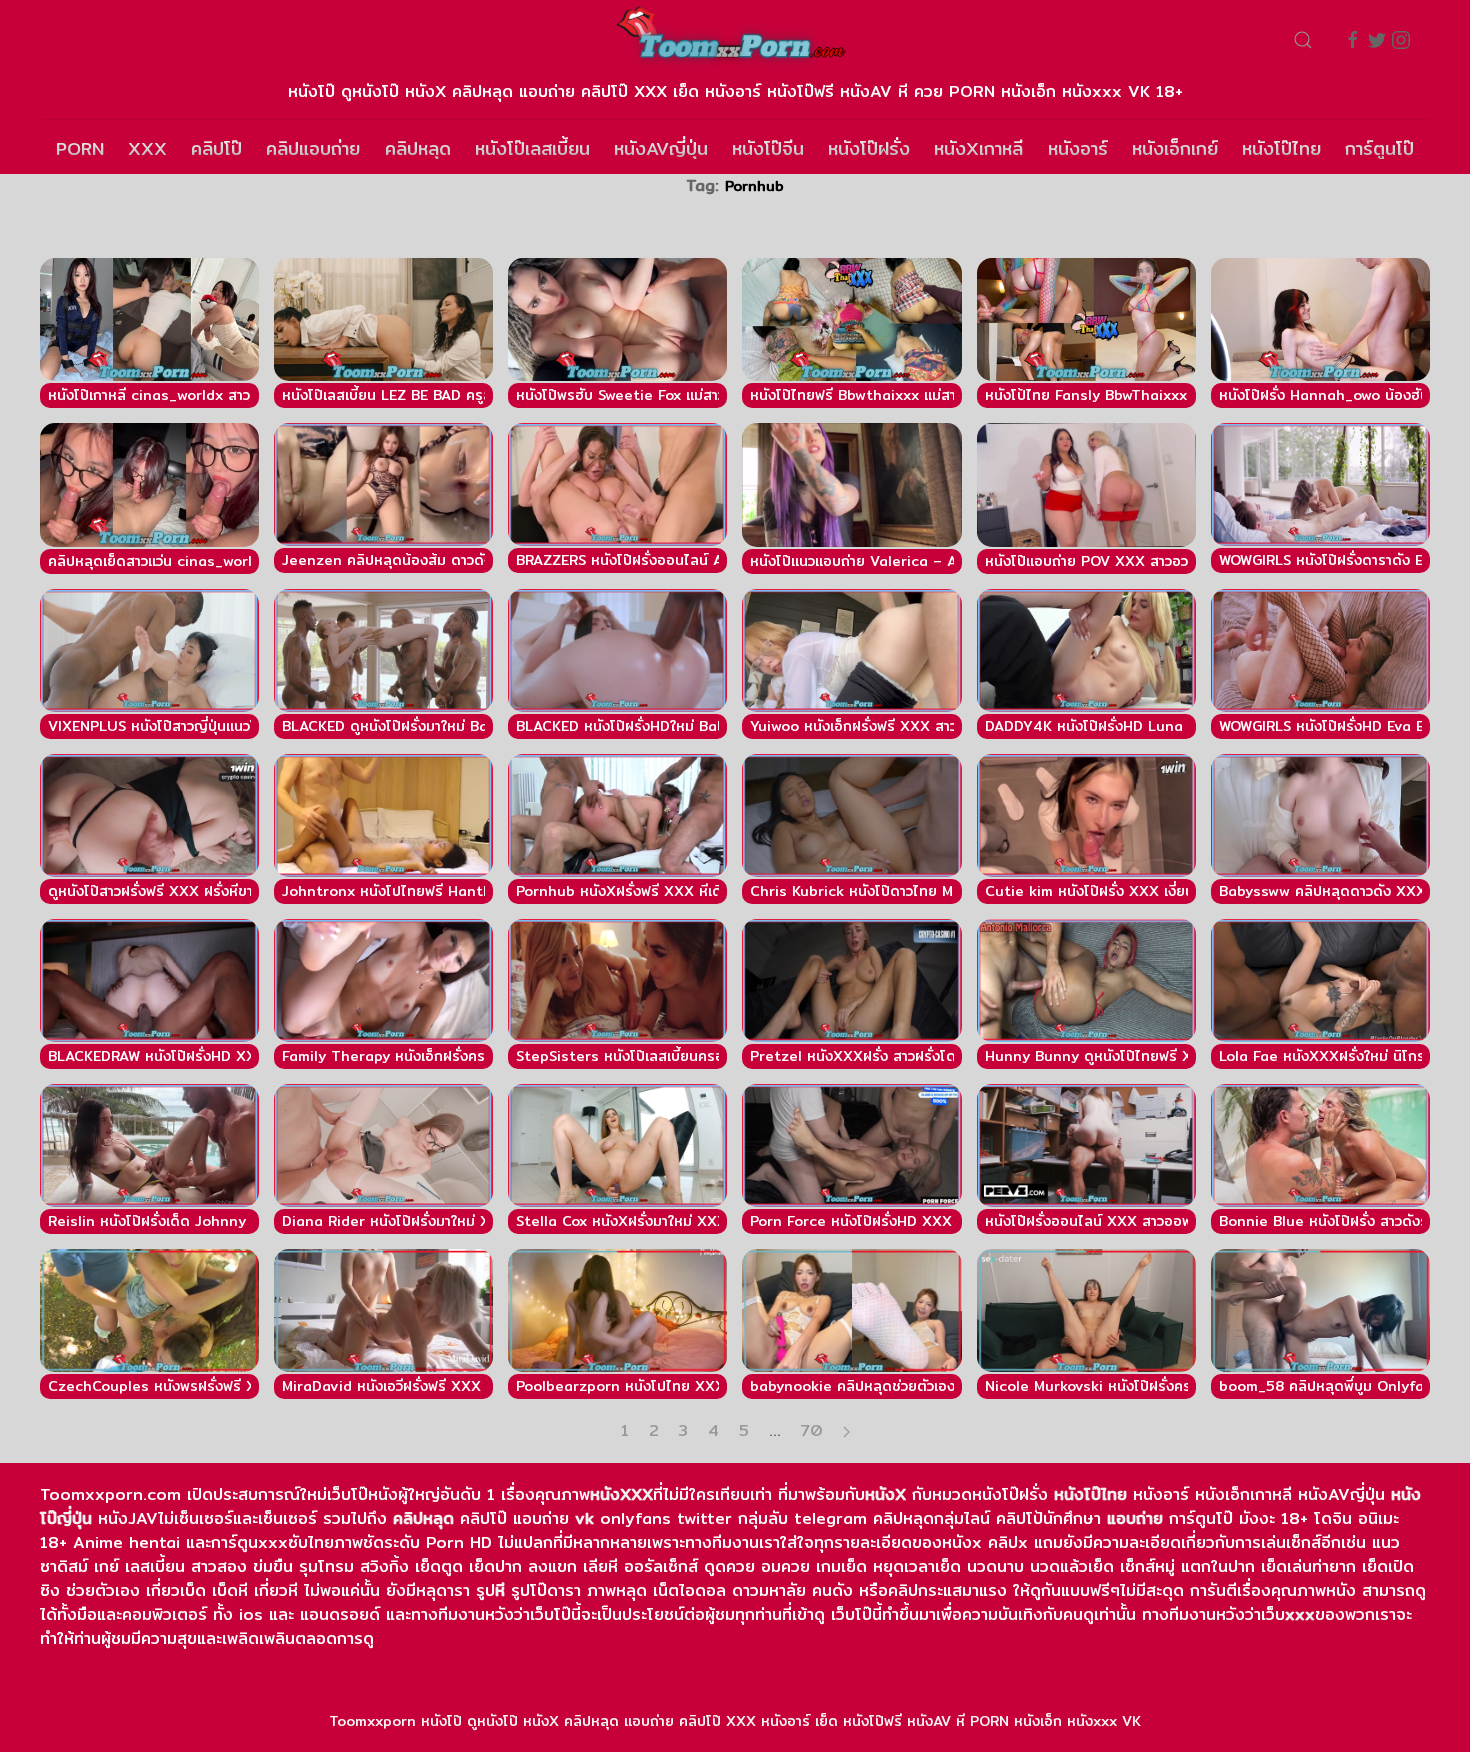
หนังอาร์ (1078, 148)
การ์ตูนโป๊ (1379, 148)
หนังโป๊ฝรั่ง (869, 148)
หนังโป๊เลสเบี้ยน (532, 148)
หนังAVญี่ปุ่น (661, 148)
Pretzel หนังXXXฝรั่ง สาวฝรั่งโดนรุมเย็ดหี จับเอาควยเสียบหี (935, 1056)
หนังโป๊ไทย (1281, 148)
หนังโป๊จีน (768, 148)
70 (812, 1431)
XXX (147, 148)
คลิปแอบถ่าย (313, 148)
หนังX (885, 1494)
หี (500, 1590)
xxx (1300, 1614)
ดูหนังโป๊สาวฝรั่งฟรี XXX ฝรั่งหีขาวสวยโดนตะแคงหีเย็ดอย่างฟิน (241, 891)
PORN (80, 148)
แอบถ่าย (1135, 1518)
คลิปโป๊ (216, 148)
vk (584, 1518)
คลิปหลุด (418, 148)
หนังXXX (621, 1494)
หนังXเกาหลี (978, 148)
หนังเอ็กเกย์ (1175, 148)
